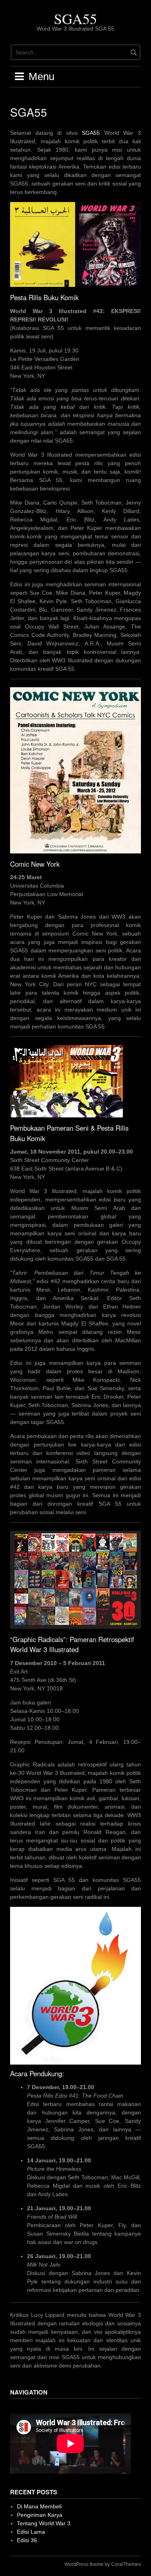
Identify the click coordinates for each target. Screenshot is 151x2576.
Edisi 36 (27, 2540)
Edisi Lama (31, 2532)
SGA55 (75, 19)
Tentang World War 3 (44, 2523)
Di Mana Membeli (39, 2506)
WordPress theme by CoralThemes (103, 2564)
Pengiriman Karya (40, 2515)
